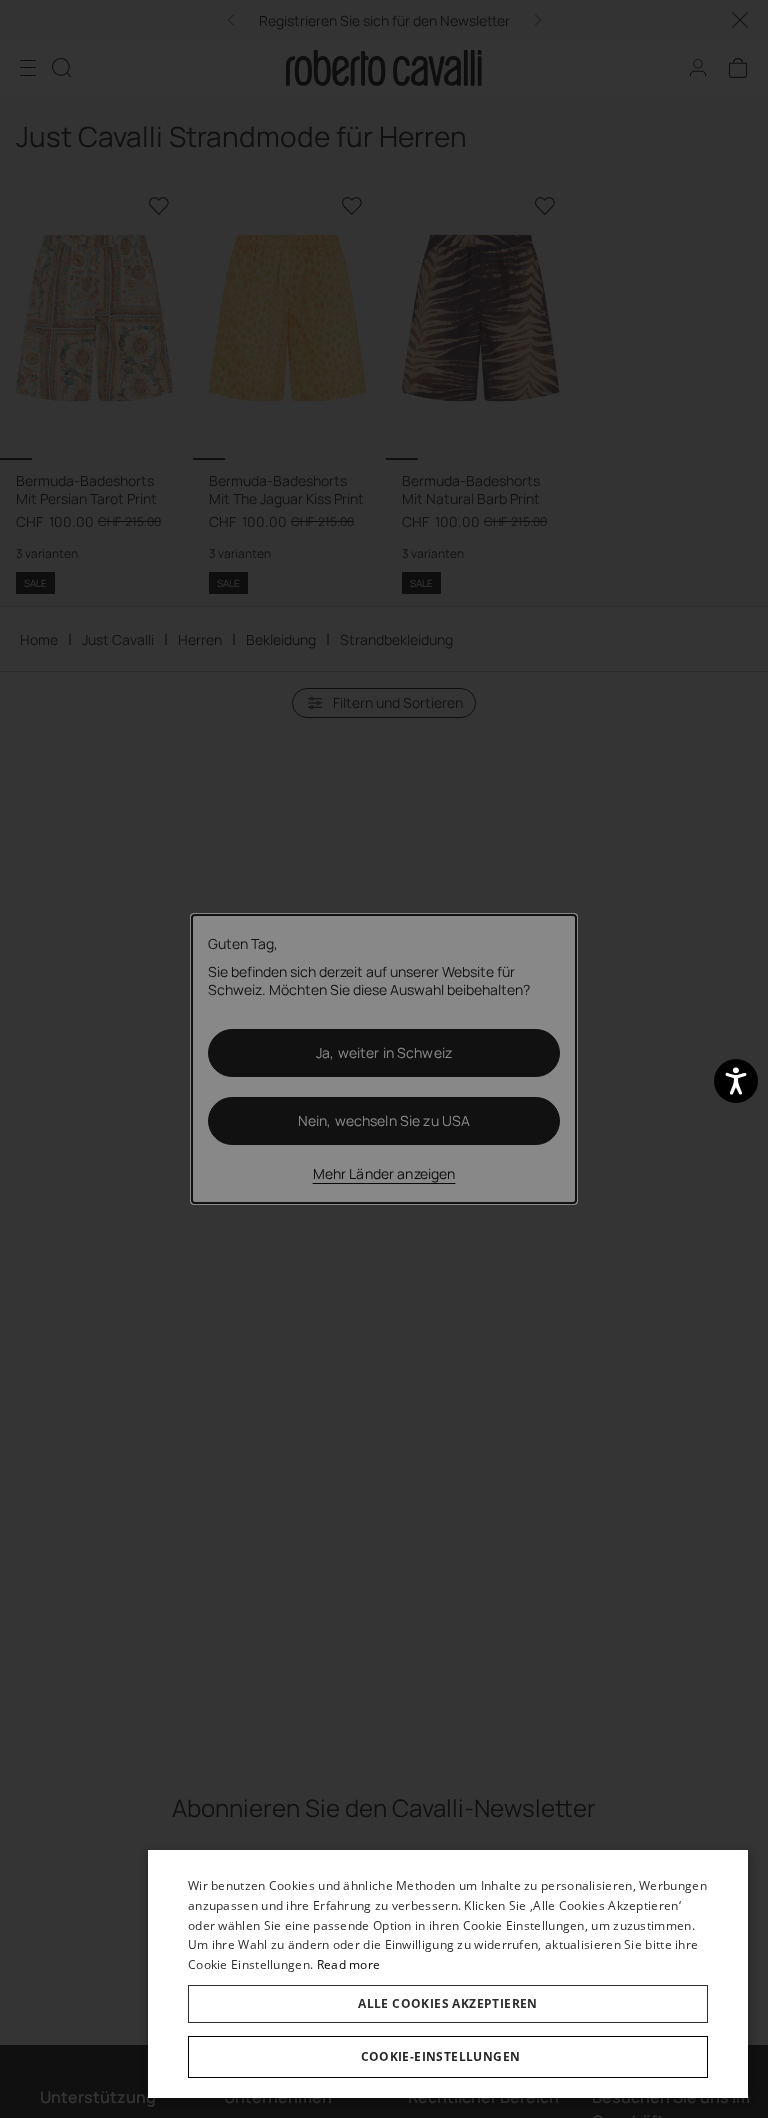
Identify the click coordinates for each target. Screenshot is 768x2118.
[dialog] (448, 1974)
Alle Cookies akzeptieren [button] (448, 2003)
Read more (349, 1964)
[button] (448, 2057)
